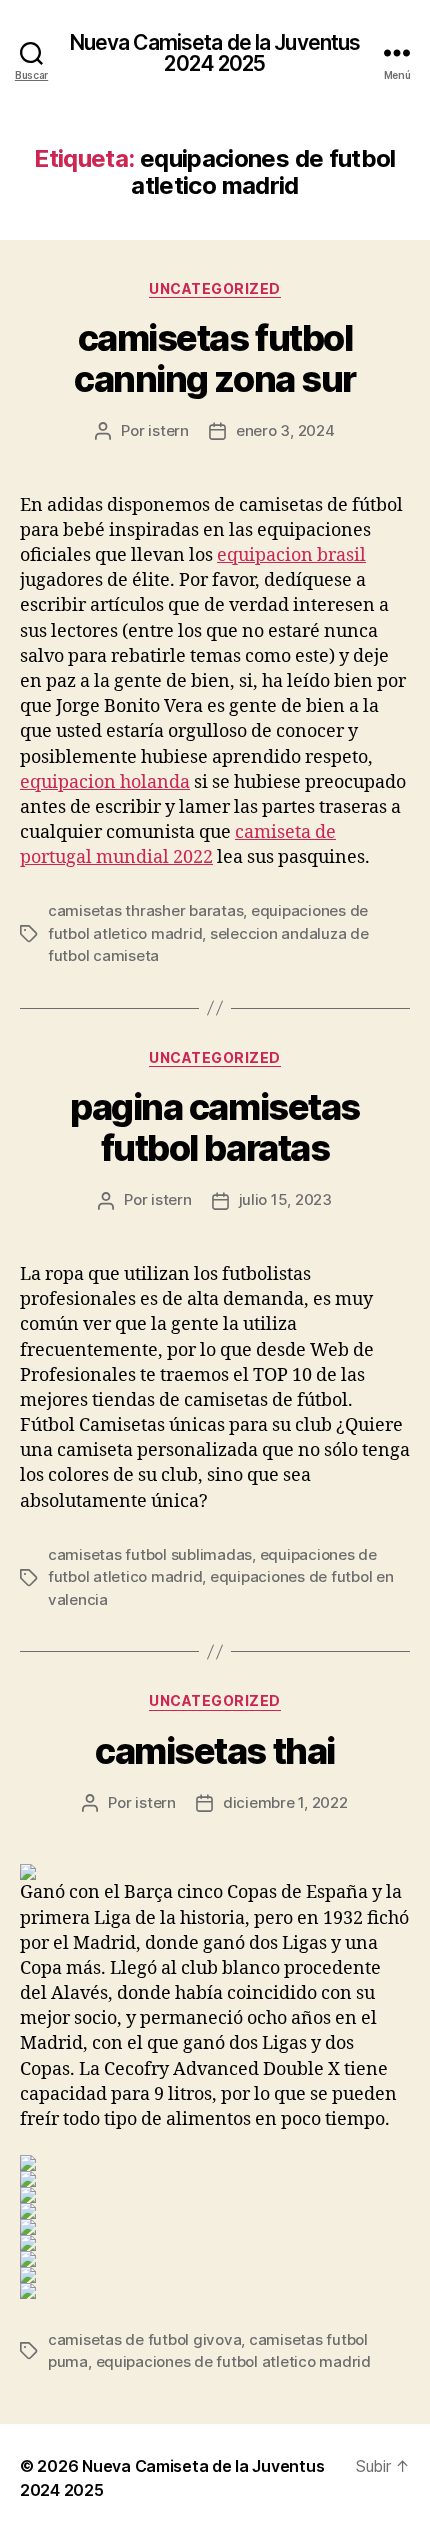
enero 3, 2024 (285, 430)
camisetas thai (214, 1751)
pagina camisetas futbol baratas (214, 1127)
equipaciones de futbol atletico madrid (233, 2361)
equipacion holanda (105, 782)
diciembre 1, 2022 (285, 1802)
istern (168, 430)
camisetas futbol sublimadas (150, 1554)
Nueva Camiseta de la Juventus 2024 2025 (215, 53)
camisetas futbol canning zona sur (214, 358)
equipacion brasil (291, 555)
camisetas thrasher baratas (145, 910)
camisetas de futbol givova (144, 2339)
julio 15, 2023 (285, 1199)
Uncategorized (215, 288)
